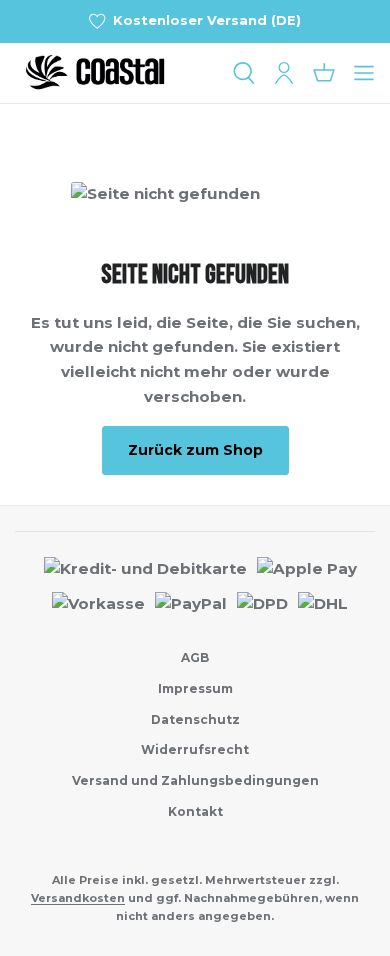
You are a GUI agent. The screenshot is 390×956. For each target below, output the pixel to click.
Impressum (195, 688)
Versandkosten (78, 898)
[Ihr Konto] (284, 73)
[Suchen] (244, 73)
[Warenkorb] (324, 73)
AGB (195, 657)
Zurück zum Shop (195, 450)
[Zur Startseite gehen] (115, 73)
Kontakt (195, 811)
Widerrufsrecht (195, 749)
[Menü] (364, 73)
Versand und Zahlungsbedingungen (195, 780)
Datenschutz (195, 719)
